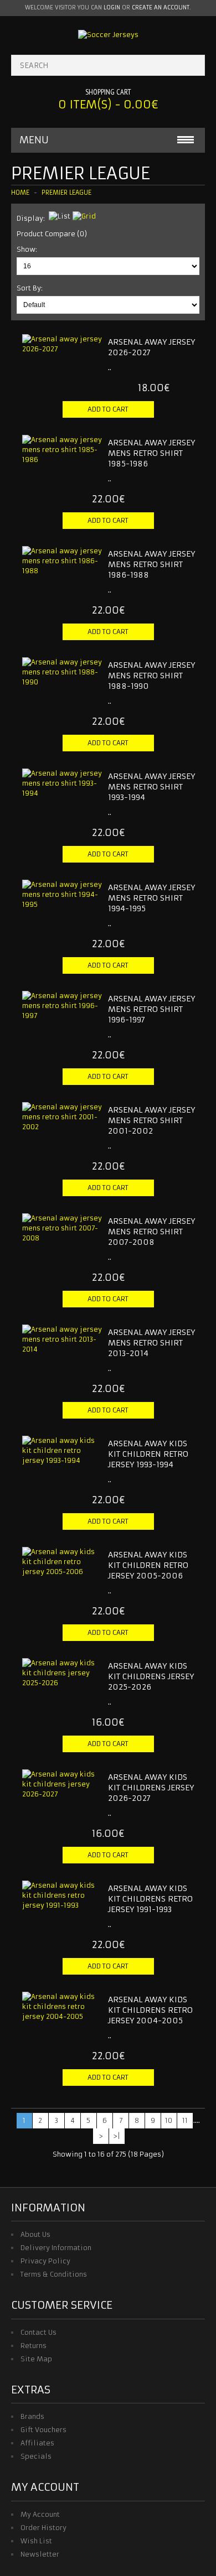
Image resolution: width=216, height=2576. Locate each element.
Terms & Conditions (54, 2274)
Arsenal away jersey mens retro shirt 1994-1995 (151, 898)
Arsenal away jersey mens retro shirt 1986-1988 (151, 564)
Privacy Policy (45, 2261)
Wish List (36, 2541)
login (112, 7)
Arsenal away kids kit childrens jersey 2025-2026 (151, 1676)
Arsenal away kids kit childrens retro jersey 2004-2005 (150, 2010)
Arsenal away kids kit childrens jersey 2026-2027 (151, 1788)
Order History (43, 2528)
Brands (32, 2416)
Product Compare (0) (52, 234)
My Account (40, 2514)
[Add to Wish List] (72, 375)
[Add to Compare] (90, 375)
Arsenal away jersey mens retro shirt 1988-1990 (151, 676)
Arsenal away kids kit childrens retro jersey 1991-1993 (150, 1899)
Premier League (66, 193)
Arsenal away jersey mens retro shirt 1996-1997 (151, 1009)
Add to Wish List (163, 428)
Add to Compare (182, 428)
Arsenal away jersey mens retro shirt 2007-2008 (151, 1232)
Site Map (36, 2359)
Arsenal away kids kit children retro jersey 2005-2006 (148, 1565)
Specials (36, 2456)
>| (117, 2136)
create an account (161, 7)
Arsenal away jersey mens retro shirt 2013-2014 (151, 1343)
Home (20, 193)
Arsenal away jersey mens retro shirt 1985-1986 (151, 453)
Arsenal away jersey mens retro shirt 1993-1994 (151, 787)
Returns (34, 2346)
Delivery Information (56, 2248)
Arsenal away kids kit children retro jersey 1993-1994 (148, 1454)
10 (169, 2120)
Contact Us (38, 2332)
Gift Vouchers (43, 2430)
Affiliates (37, 2443)
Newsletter (40, 2554)
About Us (35, 2234)
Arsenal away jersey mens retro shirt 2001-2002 (151, 1120)
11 (185, 2120)
